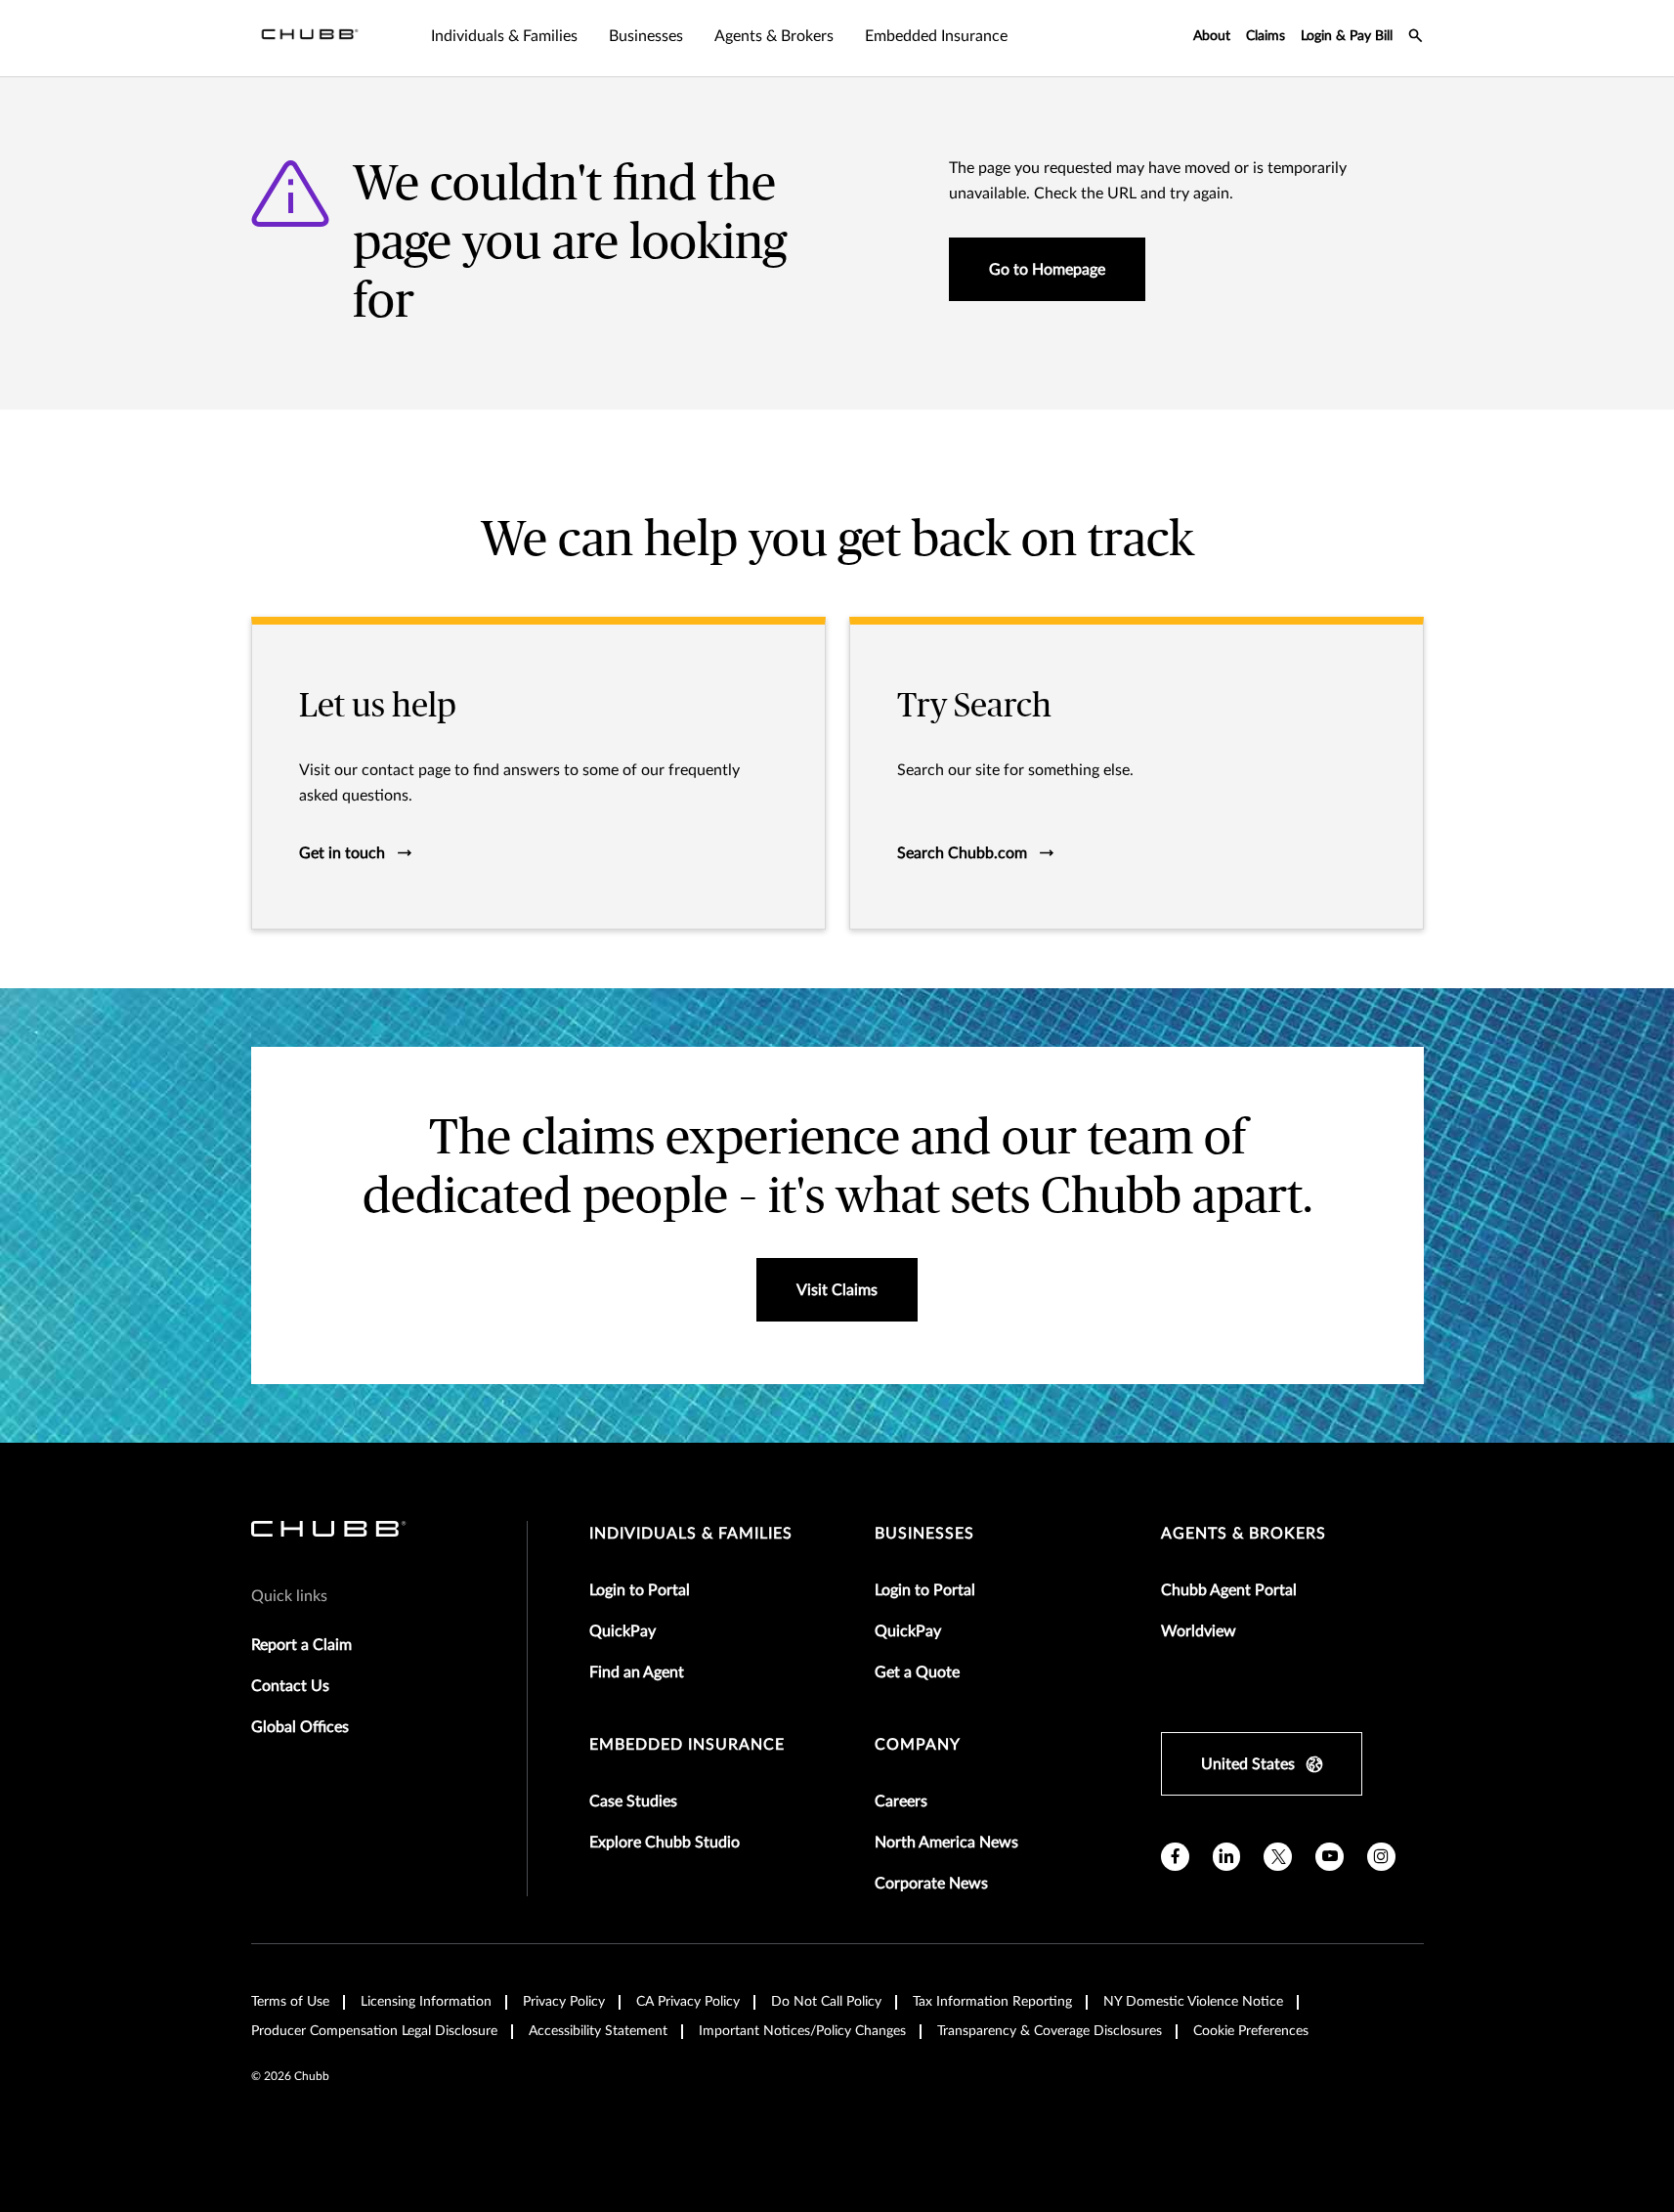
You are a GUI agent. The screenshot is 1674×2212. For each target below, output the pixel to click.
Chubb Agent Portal (1229, 1590)
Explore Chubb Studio (665, 1843)
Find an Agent (637, 1672)
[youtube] (1330, 1857)
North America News (946, 1843)
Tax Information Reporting (992, 2002)
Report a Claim (301, 1645)
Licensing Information (426, 2002)
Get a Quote (917, 1672)
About (1212, 36)
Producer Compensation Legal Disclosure (374, 2031)
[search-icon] (1416, 38)
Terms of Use (290, 2002)
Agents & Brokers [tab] (774, 36)
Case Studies (633, 1801)
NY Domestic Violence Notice (1193, 2002)
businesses (924, 1534)
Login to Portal (640, 1590)
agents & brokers (1244, 1534)
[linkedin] (1227, 1857)
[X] (1278, 1857)
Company (918, 1745)
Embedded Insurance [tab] (936, 36)
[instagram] (1381, 1857)
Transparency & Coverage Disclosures (1050, 2031)
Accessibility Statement (598, 2031)
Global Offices (300, 1727)
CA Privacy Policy (688, 2002)
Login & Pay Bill (1347, 36)
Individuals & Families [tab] (504, 36)
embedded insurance (687, 1745)
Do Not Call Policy (826, 2002)
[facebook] (1175, 1857)
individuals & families (691, 1534)
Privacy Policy (564, 2002)
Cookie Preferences (1251, 2031)
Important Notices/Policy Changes (802, 2031)
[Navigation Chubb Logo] (310, 38)
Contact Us (290, 1686)
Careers (901, 1801)
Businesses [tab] (646, 36)
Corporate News (931, 1884)
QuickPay (622, 1631)
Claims (1266, 36)
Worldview (1199, 1631)
